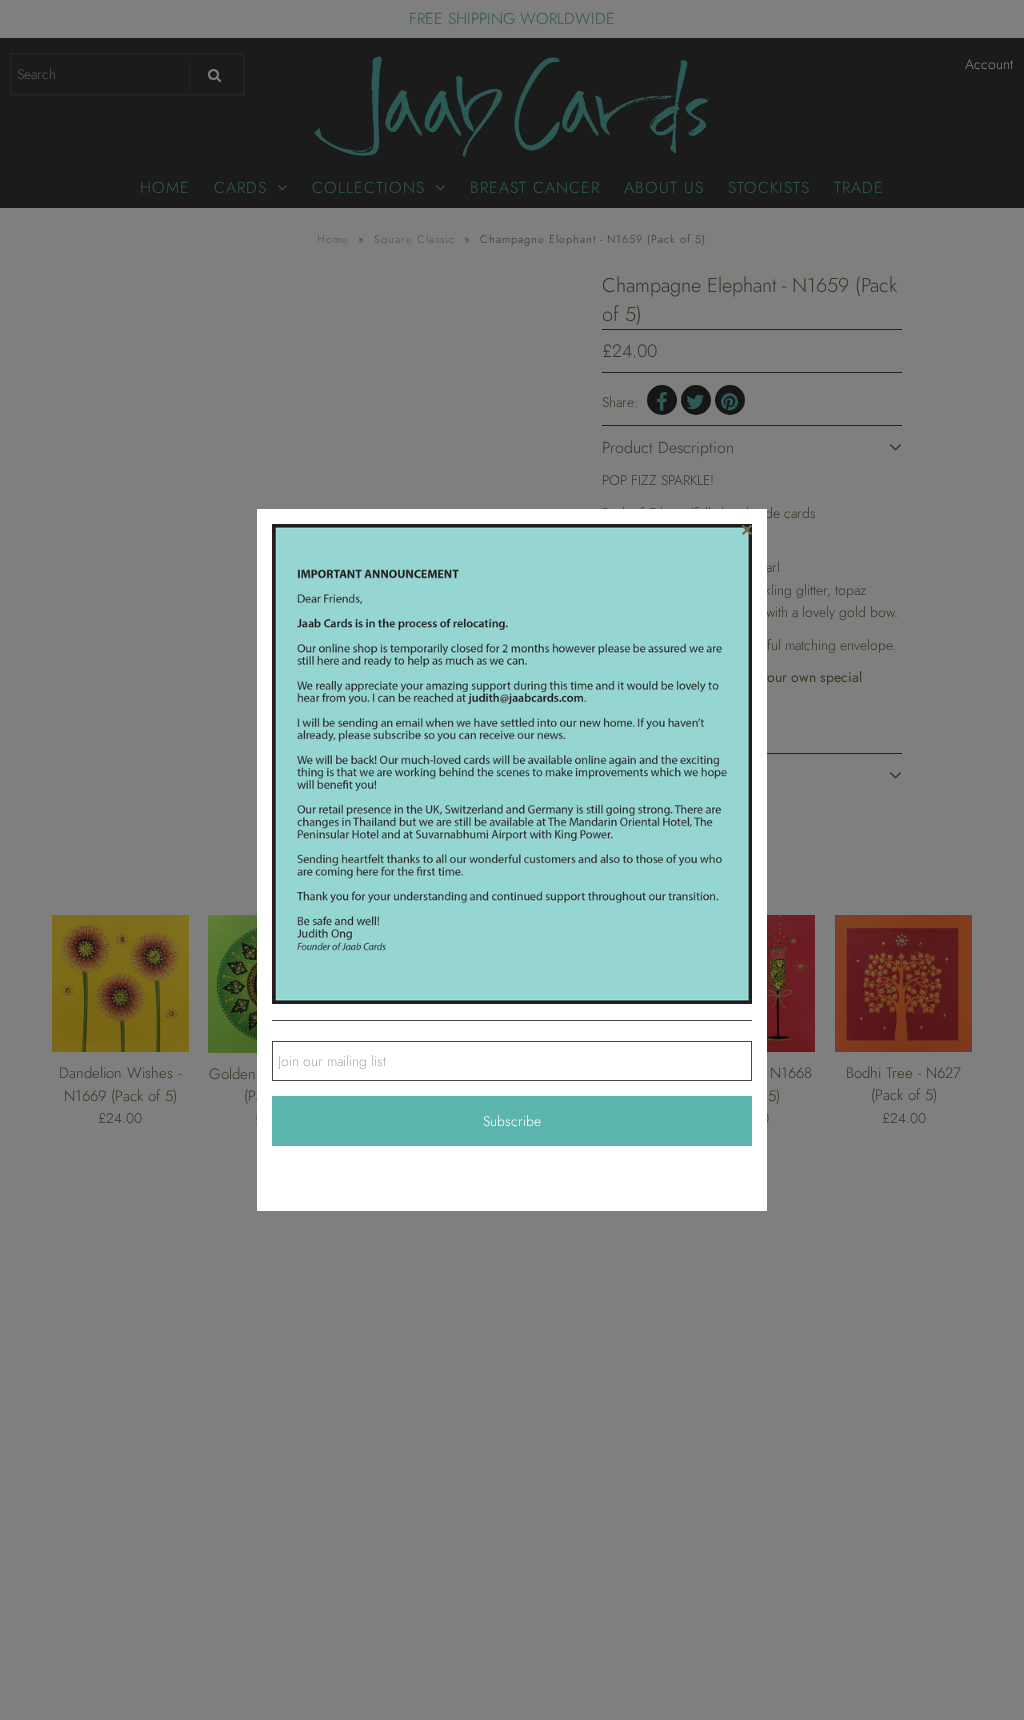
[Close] (747, 529)
